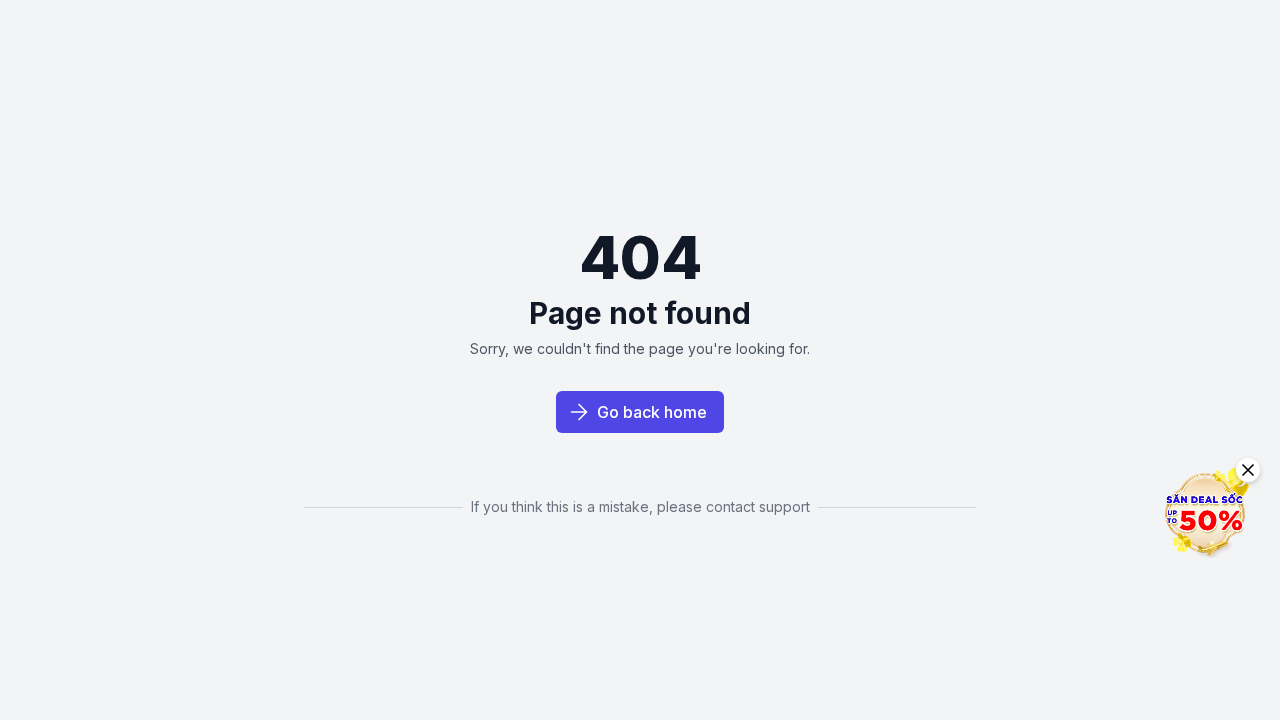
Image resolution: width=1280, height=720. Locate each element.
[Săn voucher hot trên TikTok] (1205, 513)
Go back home (652, 412)
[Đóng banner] (1248, 470)
